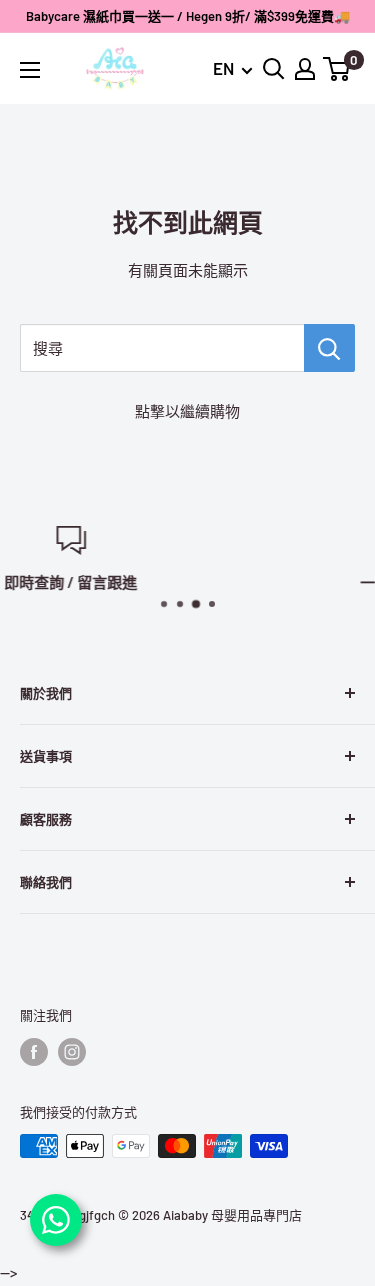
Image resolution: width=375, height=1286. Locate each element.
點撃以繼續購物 (187, 411)
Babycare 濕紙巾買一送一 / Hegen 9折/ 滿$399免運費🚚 (188, 16)
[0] (337, 69)
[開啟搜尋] (274, 69)
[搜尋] (329, 348)
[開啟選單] (30, 70)
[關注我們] (34, 1052)
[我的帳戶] (305, 69)
